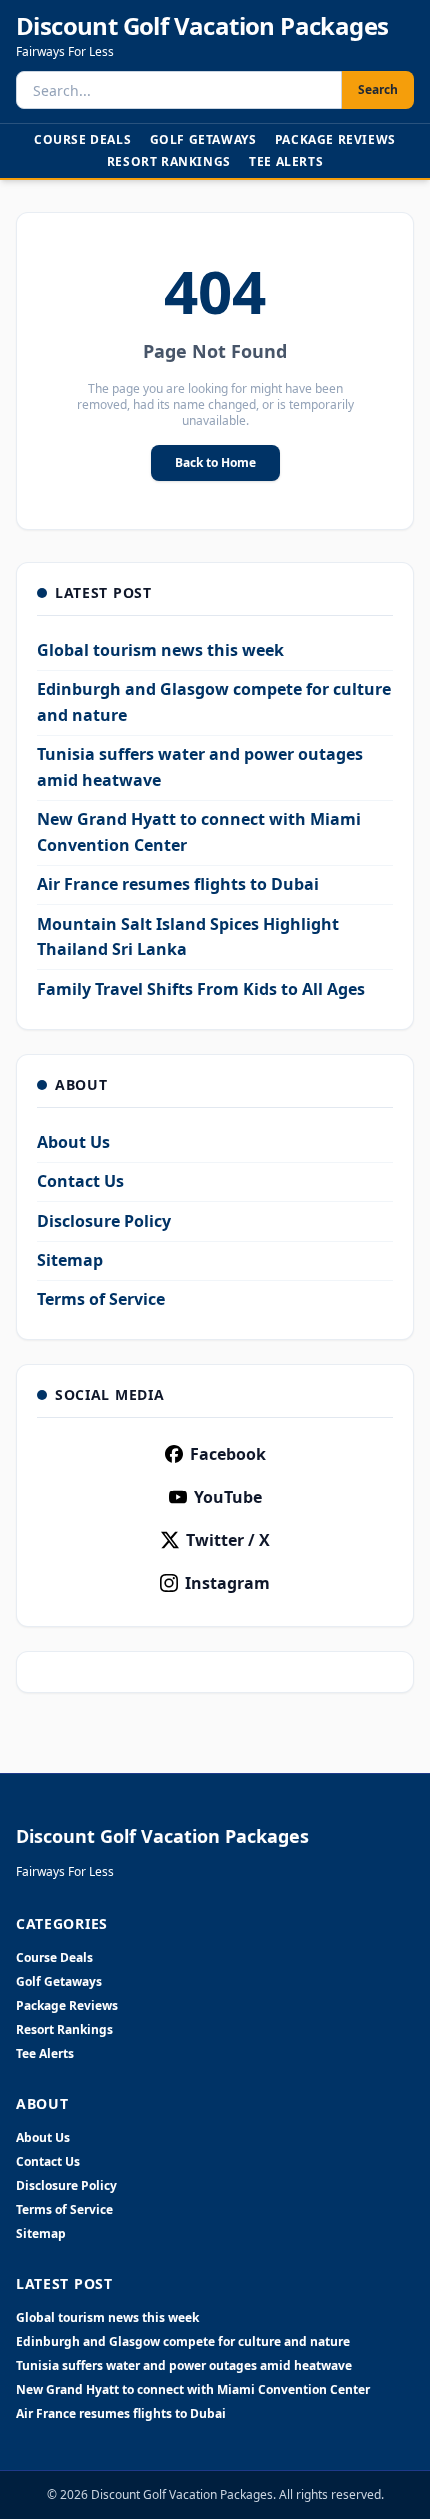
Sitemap (70, 1260)
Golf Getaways (203, 139)
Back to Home (215, 462)
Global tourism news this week (160, 650)
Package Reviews (335, 139)
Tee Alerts (286, 161)
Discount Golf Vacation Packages (202, 26)
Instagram (227, 1583)
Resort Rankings (169, 161)
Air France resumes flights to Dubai (178, 884)
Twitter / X (228, 1540)
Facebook (228, 1454)
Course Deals (82, 139)
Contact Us (80, 1181)
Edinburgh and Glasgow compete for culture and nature (183, 2342)
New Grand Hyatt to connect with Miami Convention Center (193, 2390)
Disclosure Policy (104, 1221)
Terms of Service (101, 1299)
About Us (73, 1142)
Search (378, 89)
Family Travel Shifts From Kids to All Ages (201, 989)
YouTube (228, 1497)
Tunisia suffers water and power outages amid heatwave (184, 2366)
